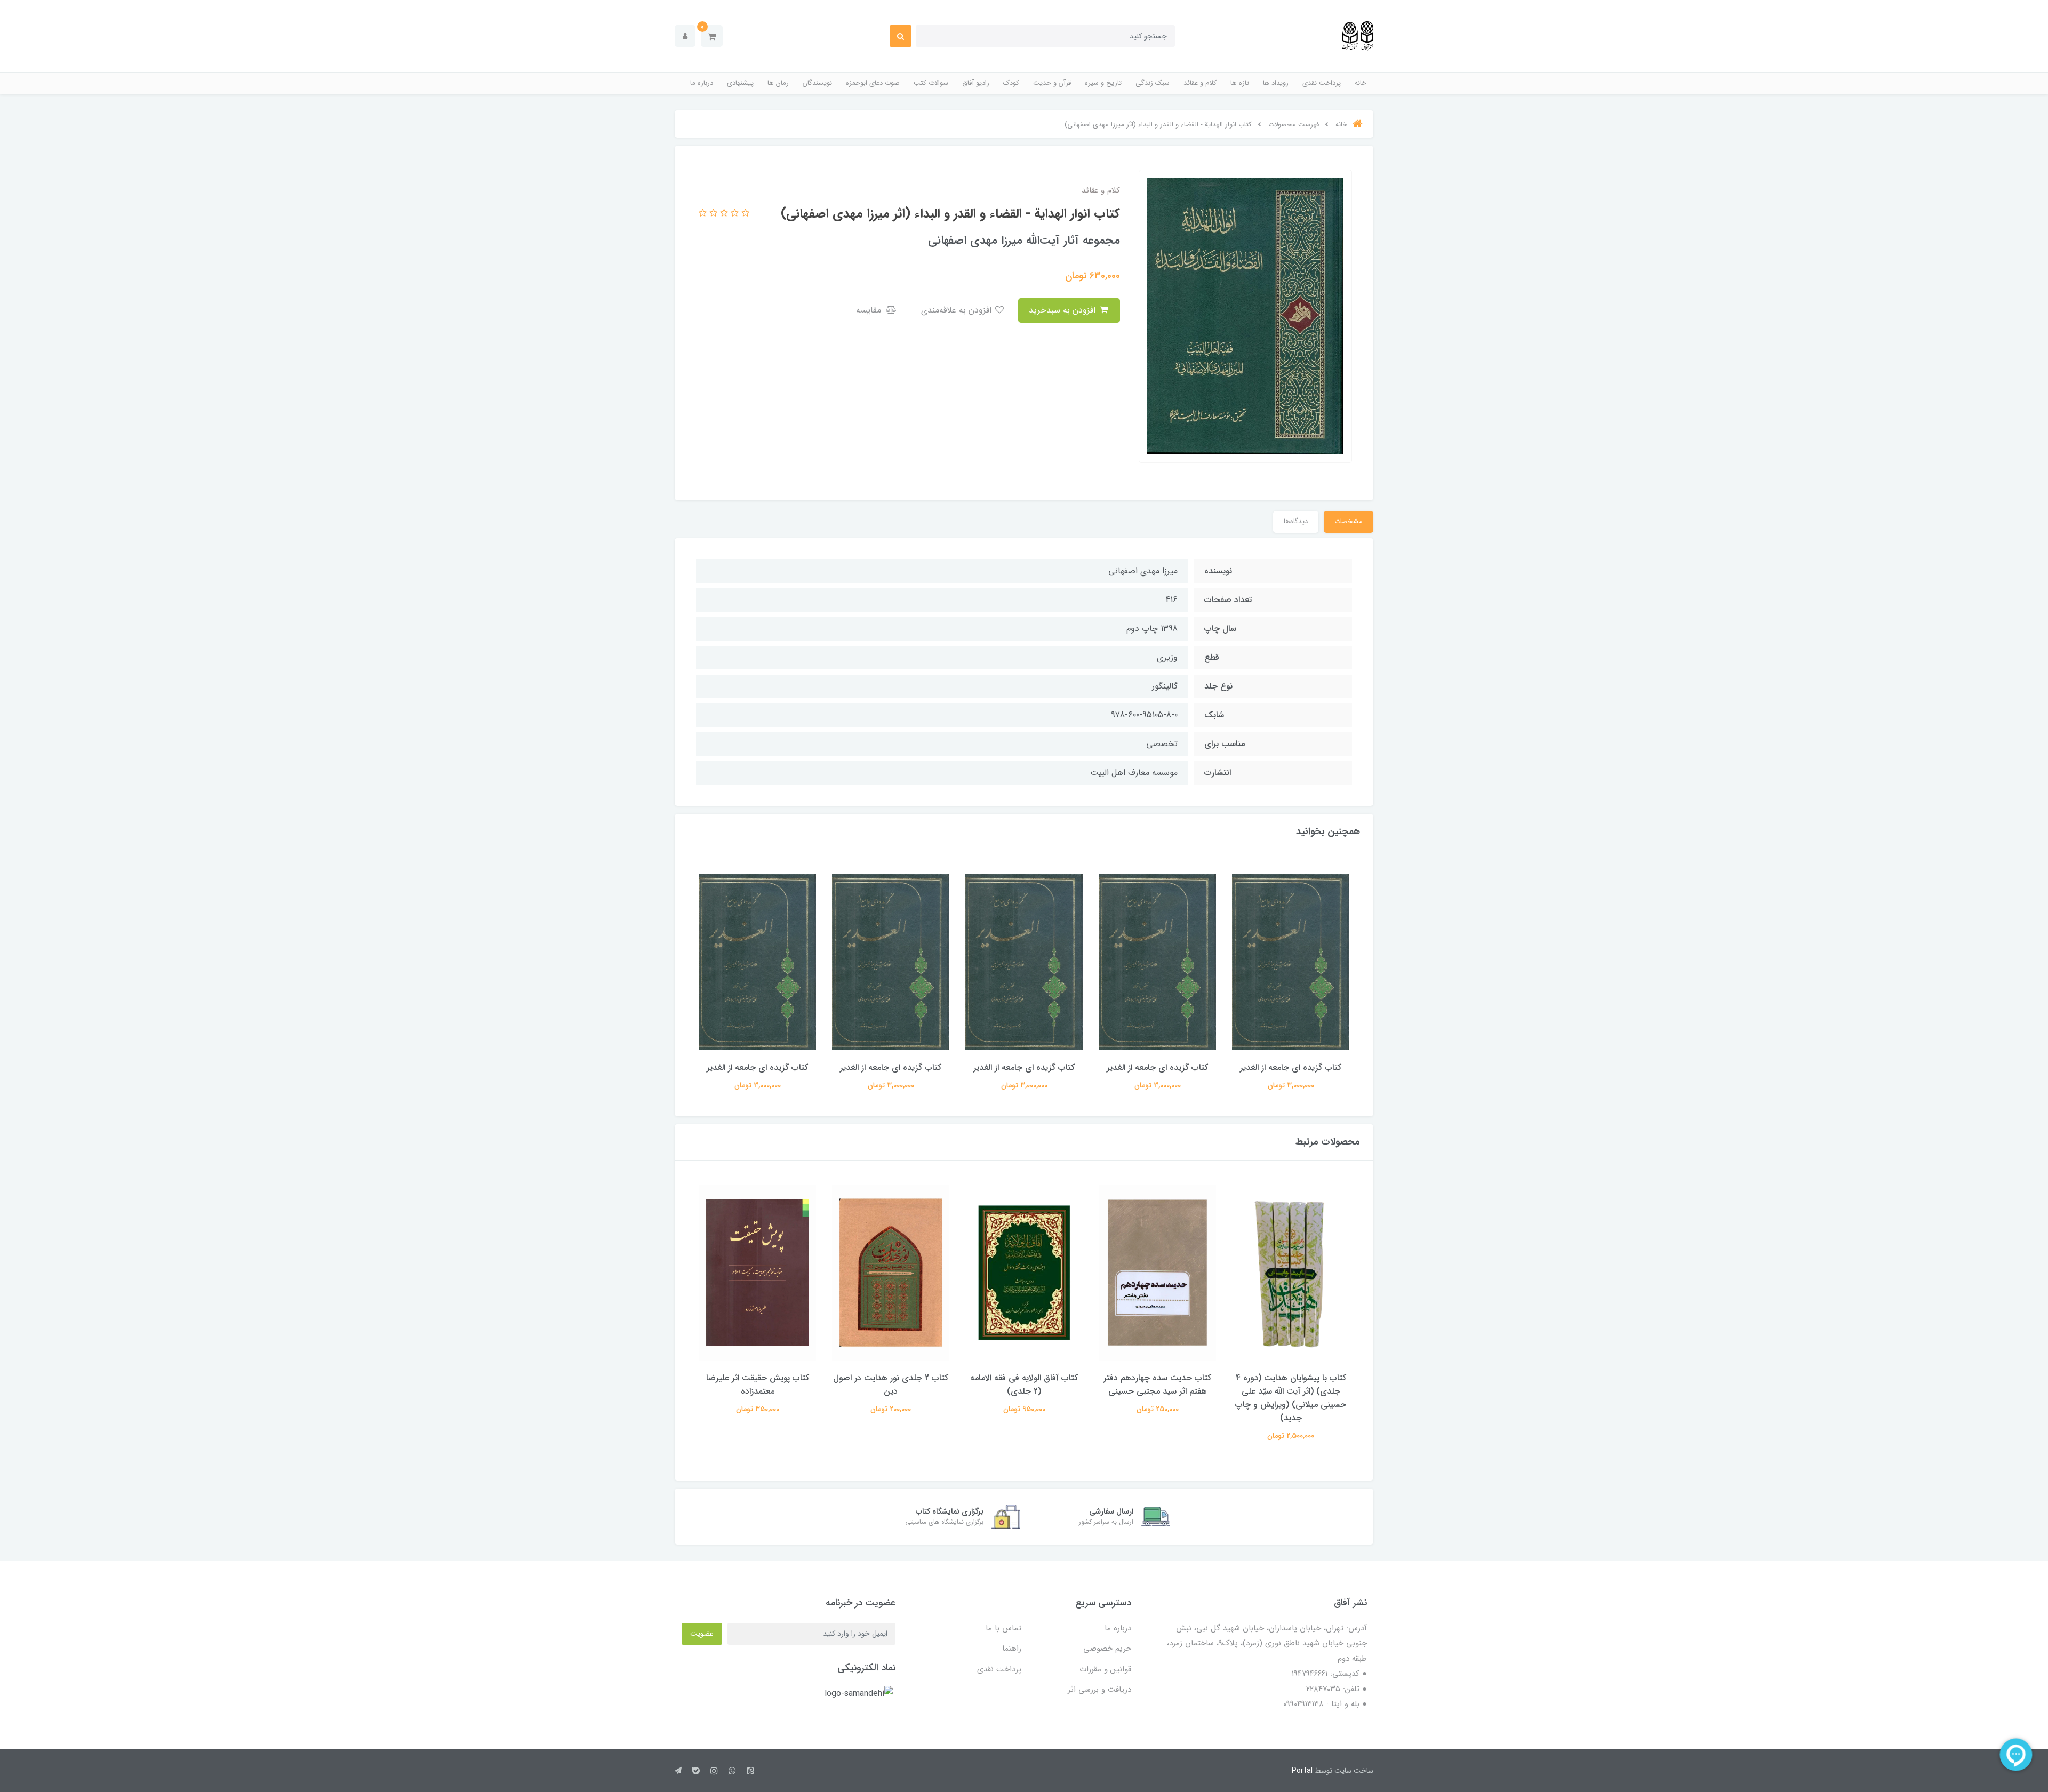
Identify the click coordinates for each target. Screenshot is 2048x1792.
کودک (1011, 83)
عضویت (702, 1634)
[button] (712, 36)
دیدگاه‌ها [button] (1296, 521)
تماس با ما (1003, 1628)
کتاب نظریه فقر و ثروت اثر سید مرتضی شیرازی (757, 1385)
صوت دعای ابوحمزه (873, 83)
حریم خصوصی (1107, 1649)
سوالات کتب (931, 83)
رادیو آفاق (976, 83)
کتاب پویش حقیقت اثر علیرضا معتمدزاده (891, 1385)
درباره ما (702, 83)
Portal (1302, 1771)
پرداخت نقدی (1322, 83)
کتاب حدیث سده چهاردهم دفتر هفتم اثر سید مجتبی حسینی (1291, 1385)
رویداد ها (1276, 83)
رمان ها (778, 83)
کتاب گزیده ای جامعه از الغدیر (1291, 1067)
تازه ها (1240, 83)
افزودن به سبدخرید (1063, 310)
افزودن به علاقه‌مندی (958, 310)
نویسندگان (817, 83)
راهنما (1012, 1649)
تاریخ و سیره (1103, 83)
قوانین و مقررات (1105, 1669)
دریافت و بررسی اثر (1099, 1690)
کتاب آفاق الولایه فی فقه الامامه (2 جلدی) (1157, 1385)
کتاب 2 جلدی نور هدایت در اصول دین (1024, 1385)
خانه (1361, 83)
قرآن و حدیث (1052, 83)
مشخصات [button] (1349, 521)
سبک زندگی (1153, 83)
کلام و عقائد (1200, 83)
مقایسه (870, 310)
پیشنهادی (740, 83)
